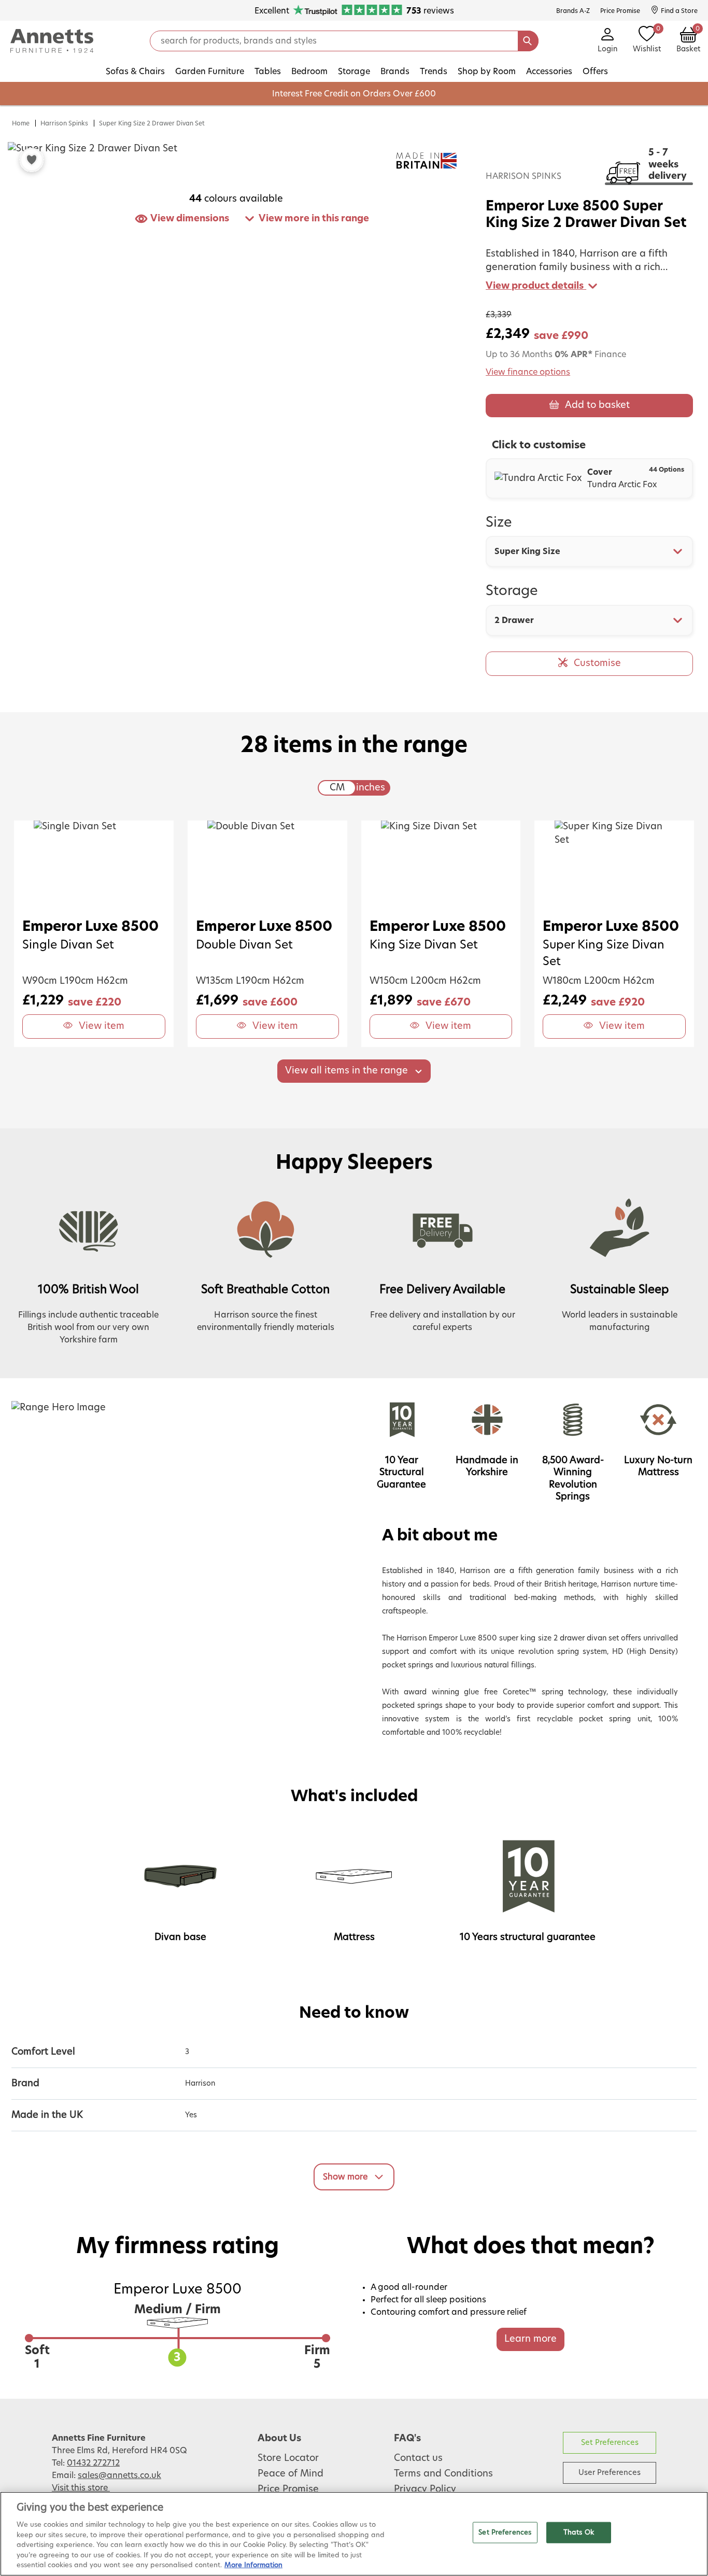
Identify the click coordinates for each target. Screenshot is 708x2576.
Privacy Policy (425, 2489)
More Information (253, 2565)
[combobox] (589, 551)
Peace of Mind (291, 2474)
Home (21, 123)
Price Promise (288, 2489)
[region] (354, 2534)
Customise (597, 663)
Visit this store (81, 2488)
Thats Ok (579, 2532)
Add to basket (597, 405)
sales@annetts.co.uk (119, 2475)
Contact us (418, 2458)
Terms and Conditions (443, 2474)
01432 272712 (93, 2463)
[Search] (528, 41)
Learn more (530, 2339)
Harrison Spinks (64, 123)
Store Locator (288, 2458)
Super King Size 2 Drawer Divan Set (152, 123)
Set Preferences (610, 2443)
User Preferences (610, 2473)
